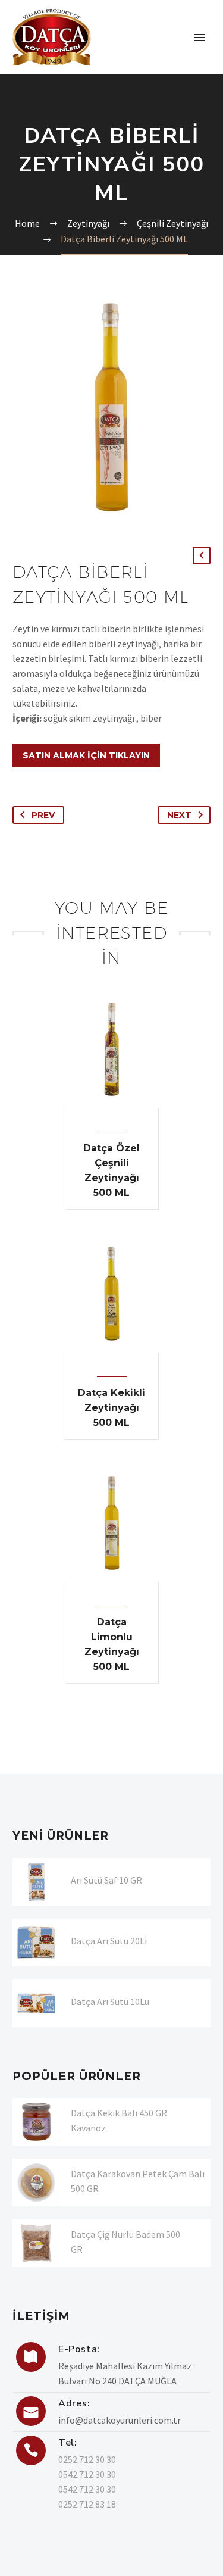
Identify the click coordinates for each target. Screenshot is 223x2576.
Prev (43, 815)
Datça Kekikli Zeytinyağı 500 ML (111, 1408)
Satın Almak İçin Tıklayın (86, 755)
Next (179, 815)
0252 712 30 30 (87, 2459)
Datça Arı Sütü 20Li (109, 1941)
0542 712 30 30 (87, 2474)
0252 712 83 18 (87, 2504)
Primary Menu (200, 38)
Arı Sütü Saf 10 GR (106, 1880)
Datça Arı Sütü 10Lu (110, 2002)
